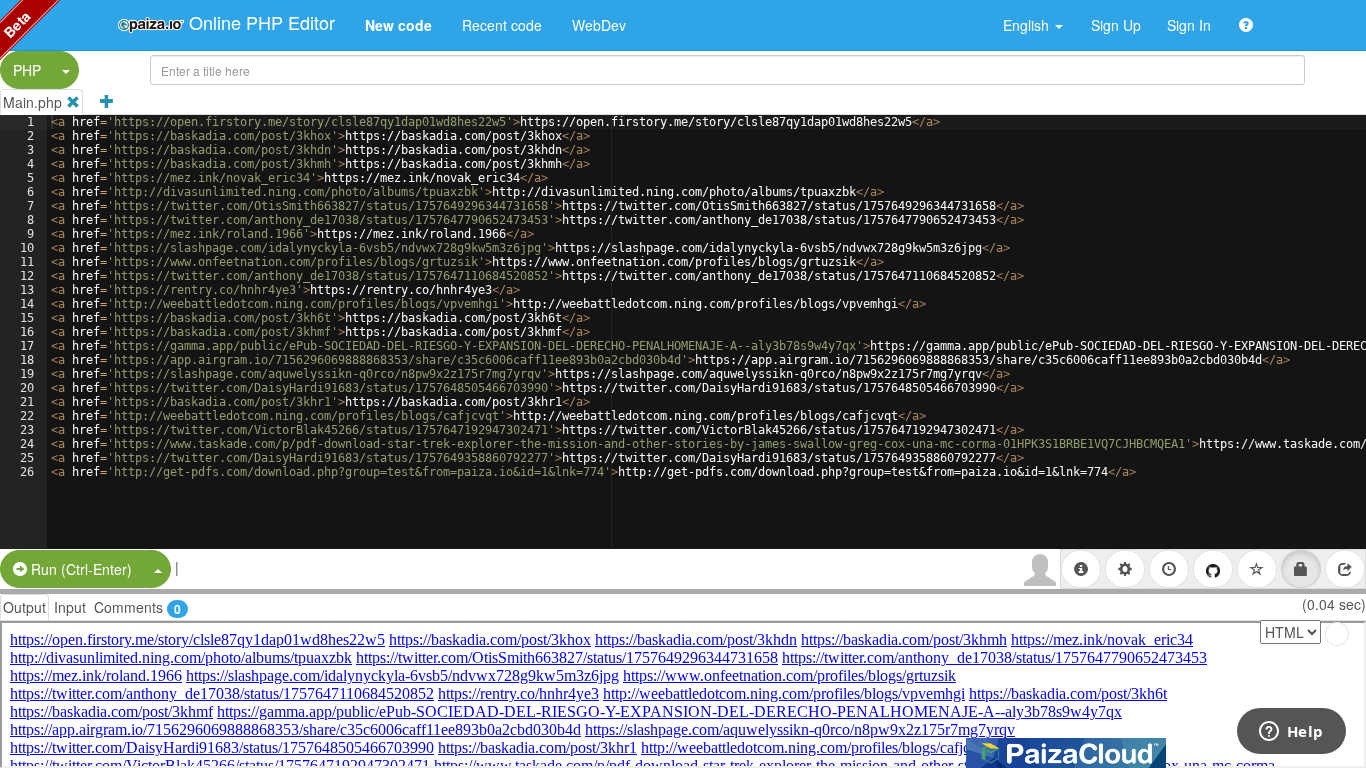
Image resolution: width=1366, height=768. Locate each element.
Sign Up (1116, 25)
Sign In (1189, 25)
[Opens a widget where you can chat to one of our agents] (1291, 733)
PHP (27, 70)
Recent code (502, 25)
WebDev (599, 25)
